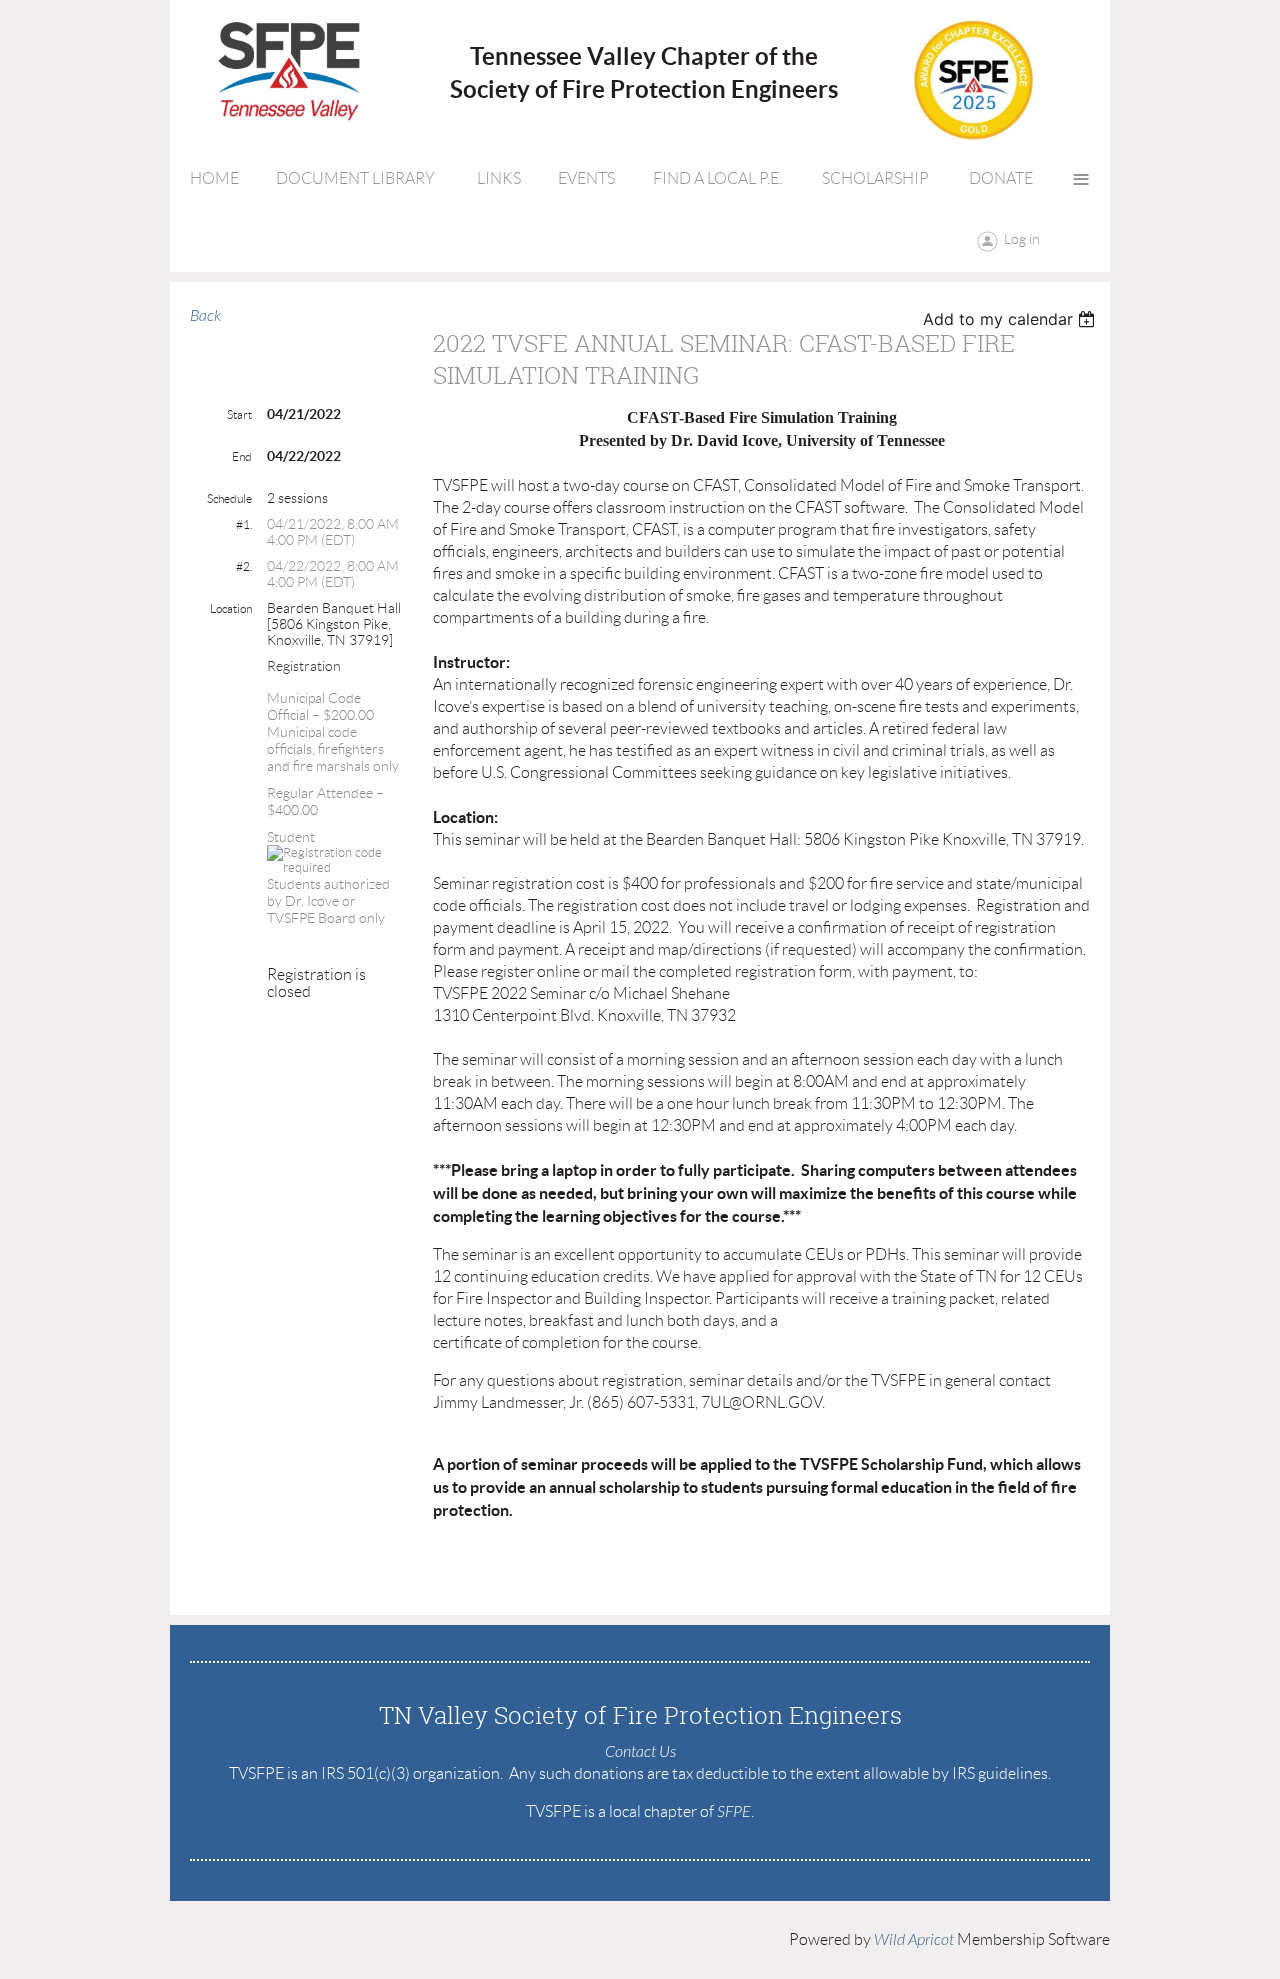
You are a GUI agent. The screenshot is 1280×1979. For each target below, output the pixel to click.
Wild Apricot (914, 1940)
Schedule (229, 498)
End (242, 456)
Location (231, 608)
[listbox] (1011, 319)
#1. (244, 524)
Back (205, 316)
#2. (244, 566)
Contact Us (640, 1752)
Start (239, 414)
